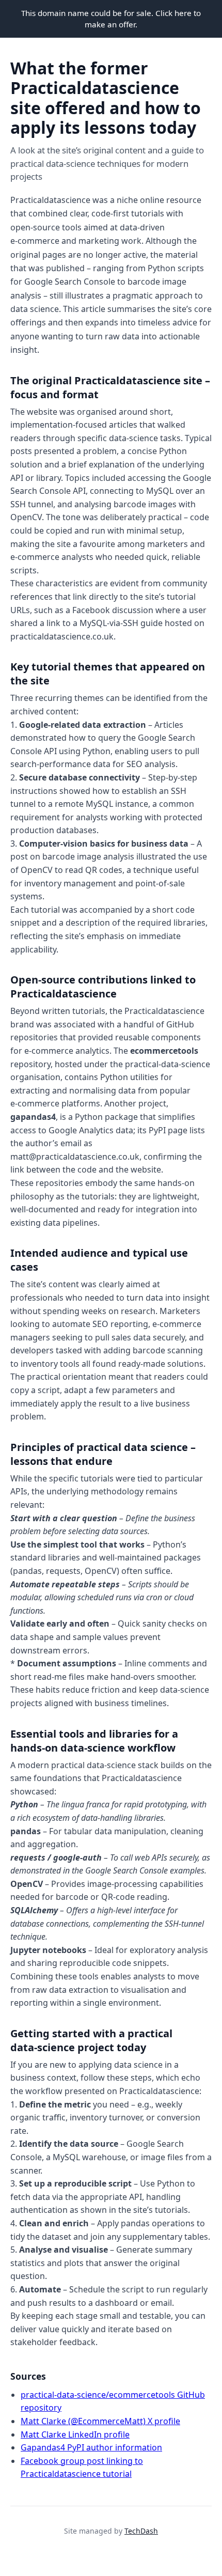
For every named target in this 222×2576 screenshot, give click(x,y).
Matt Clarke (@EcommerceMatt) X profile (100, 2421)
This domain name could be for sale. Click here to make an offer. (111, 19)
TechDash (141, 2531)
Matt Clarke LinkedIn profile (75, 2434)
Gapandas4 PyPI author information (91, 2447)
